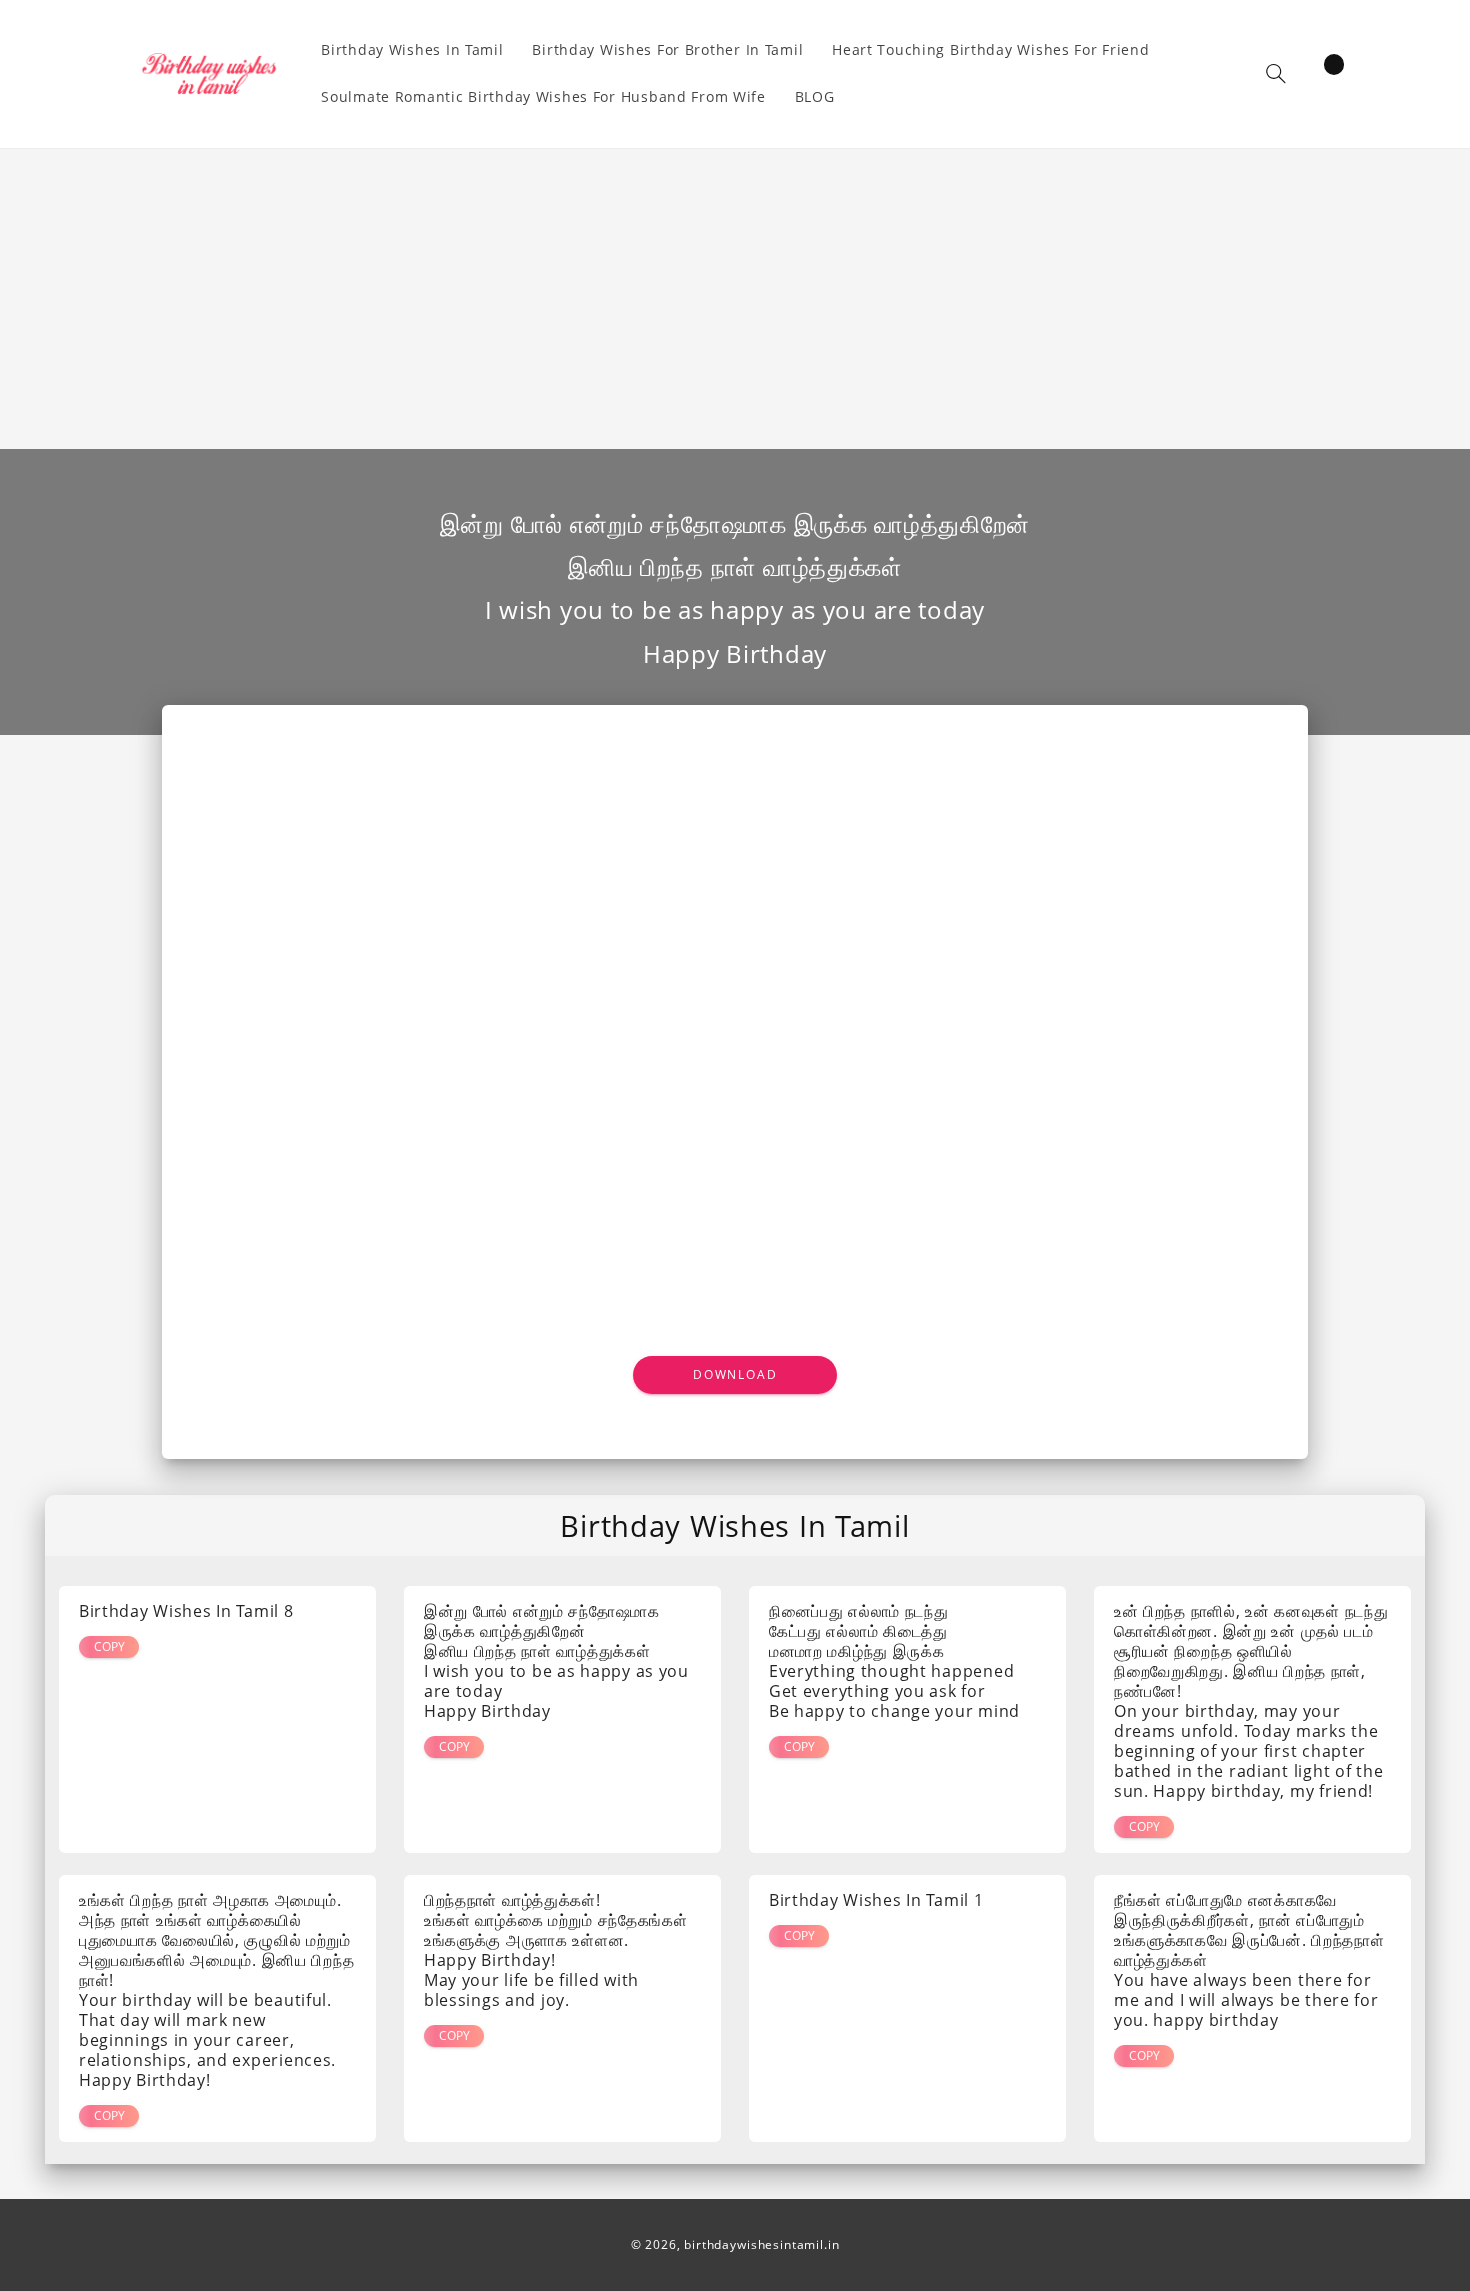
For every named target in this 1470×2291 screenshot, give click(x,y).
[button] (1276, 73)
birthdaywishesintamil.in (761, 2244)
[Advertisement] (735, 299)
